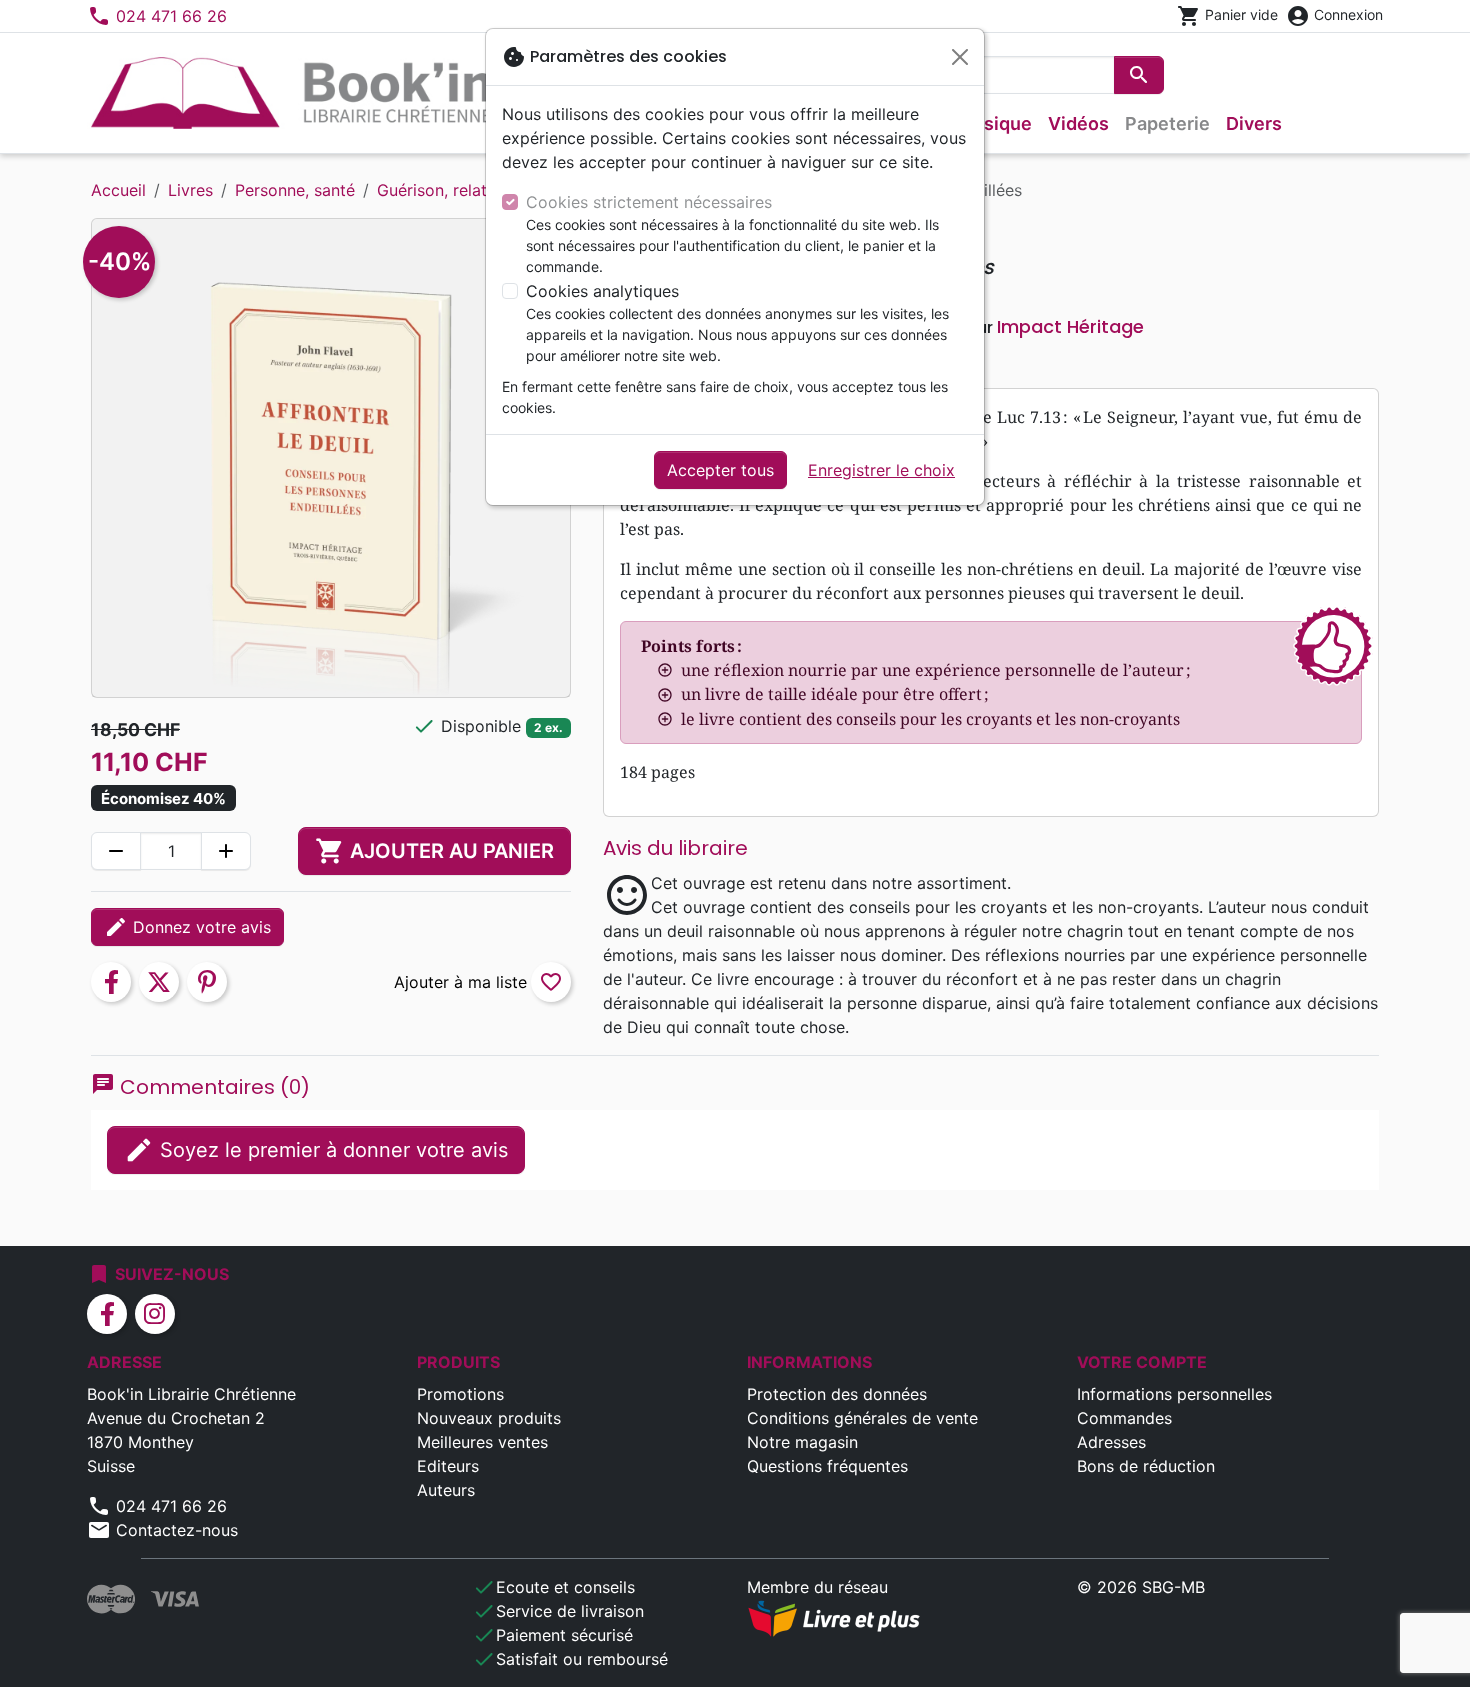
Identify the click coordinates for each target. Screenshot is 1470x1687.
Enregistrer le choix (881, 470)
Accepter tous (720, 470)
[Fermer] (960, 57)
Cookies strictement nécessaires (649, 202)
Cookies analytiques (602, 291)
